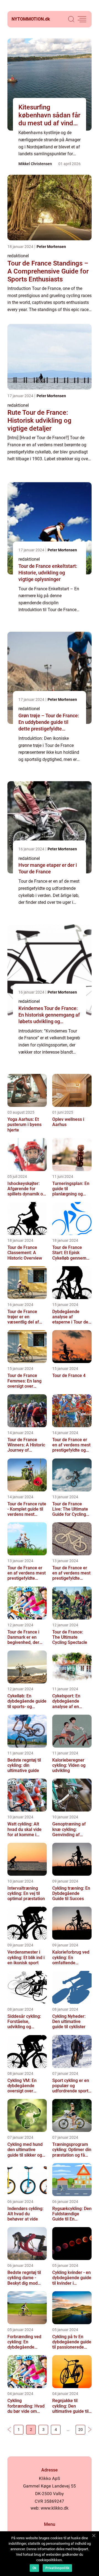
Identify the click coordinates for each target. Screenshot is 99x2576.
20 (81, 2430)
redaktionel (18, 256)
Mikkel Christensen (35, 164)
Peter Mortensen (51, 247)
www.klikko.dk (55, 2508)
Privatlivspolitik (57, 2568)
